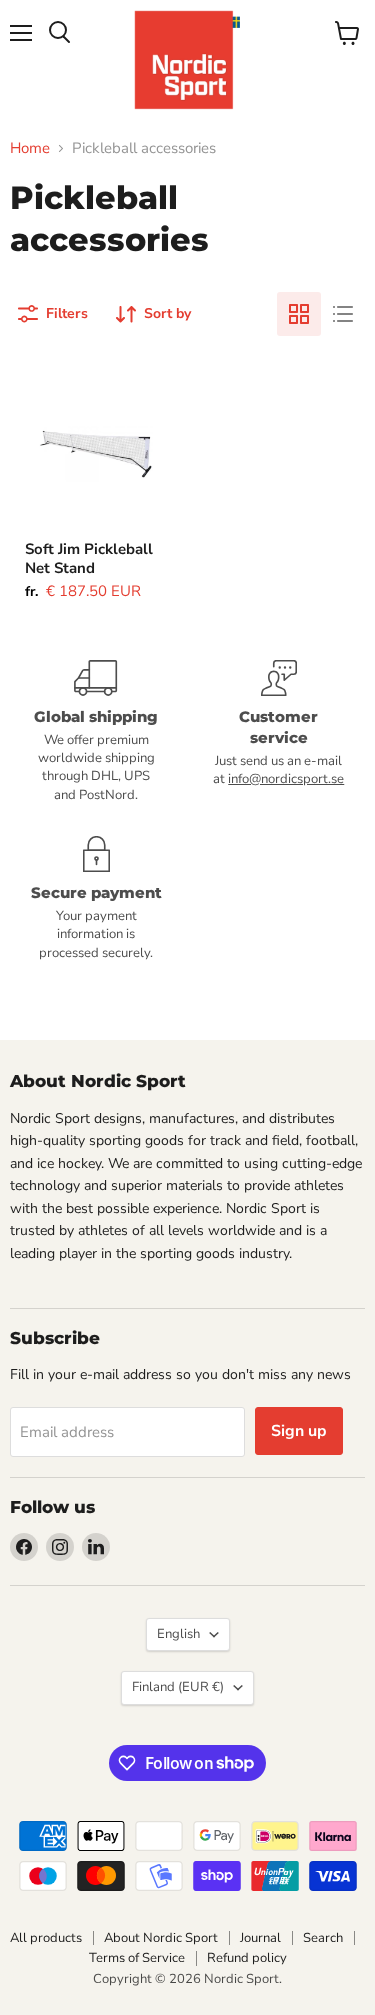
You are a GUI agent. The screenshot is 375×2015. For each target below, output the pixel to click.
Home (30, 148)
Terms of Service (137, 1958)
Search (323, 1938)
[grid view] (299, 314)
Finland (178, 1687)
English (178, 1634)
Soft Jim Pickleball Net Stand (89, 559)
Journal (260, 1938)
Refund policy (247, 1958)
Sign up (299, 1431)
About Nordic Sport (161, 1938)
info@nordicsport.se (286, 779)
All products (46, 1938)
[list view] (343, 314)
